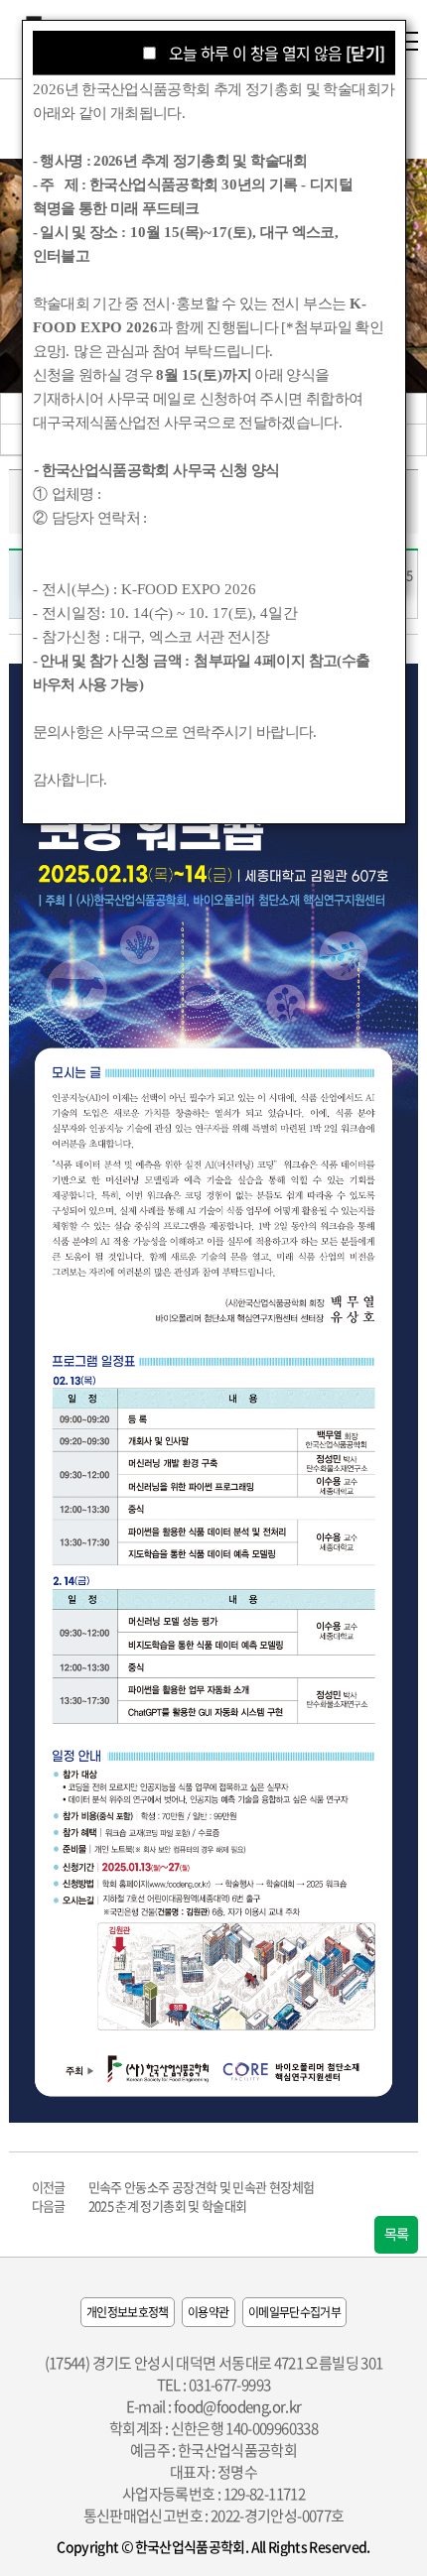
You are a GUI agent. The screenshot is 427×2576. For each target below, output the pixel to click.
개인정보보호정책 (128, 2312)
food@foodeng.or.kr (237, 2406)
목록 (397, 2235)
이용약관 (208, 2312)
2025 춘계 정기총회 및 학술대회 (168, 2206)
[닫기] (365, 53)
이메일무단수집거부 (294, 2312)
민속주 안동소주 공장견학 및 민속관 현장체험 (202, 2187)
